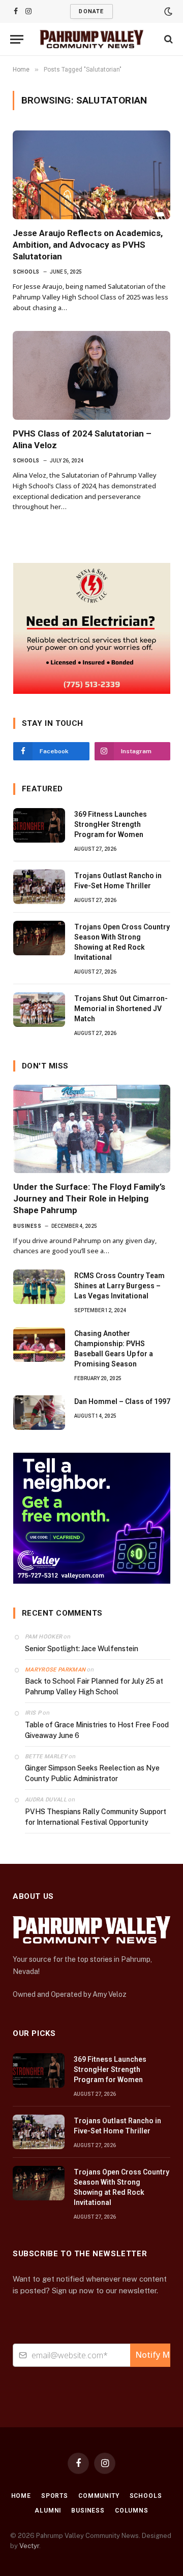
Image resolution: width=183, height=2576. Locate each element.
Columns (132, 2511)
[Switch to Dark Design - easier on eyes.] (167, 12)
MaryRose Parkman (55, 1670)
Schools (146, 2496)
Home (21, 2496)
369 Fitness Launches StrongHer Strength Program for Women (111, 824)
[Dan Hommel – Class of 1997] (39, 1413)
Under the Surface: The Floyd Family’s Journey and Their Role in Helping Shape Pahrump (89, 1198)
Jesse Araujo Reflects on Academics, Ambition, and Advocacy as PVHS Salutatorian (88, 245)
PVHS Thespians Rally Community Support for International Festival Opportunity (96, 1817)
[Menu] (17, 39)
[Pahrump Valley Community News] (92, 39)
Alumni (48, 2511)
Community (99, 2496)
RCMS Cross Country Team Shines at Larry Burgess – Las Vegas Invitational (119, 1286)
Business (88, 2511)
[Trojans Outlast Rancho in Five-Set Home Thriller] (39, 887)
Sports (55, 2496)
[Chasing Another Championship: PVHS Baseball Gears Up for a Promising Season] (39, 1345)
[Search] (167, 39)
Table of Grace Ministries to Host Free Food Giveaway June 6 (97, 1730)
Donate (91, 11)
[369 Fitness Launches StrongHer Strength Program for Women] (39, 825)
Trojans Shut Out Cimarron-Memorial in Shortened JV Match (121, 1009)
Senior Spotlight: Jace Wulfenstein (82, 1649)
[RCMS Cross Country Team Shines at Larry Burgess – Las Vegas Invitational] (39, 1287)
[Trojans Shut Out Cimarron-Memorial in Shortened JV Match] (39, 1010)
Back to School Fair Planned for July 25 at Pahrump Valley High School (94, 1686)
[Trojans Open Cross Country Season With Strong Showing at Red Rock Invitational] (39, 938)
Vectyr (29, 2546)
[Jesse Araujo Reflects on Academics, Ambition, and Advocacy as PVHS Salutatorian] (91, 175)
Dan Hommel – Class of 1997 (122, 1401)
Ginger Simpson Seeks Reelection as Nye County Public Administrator (92, 1773)
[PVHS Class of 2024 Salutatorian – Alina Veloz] (91, 375)
